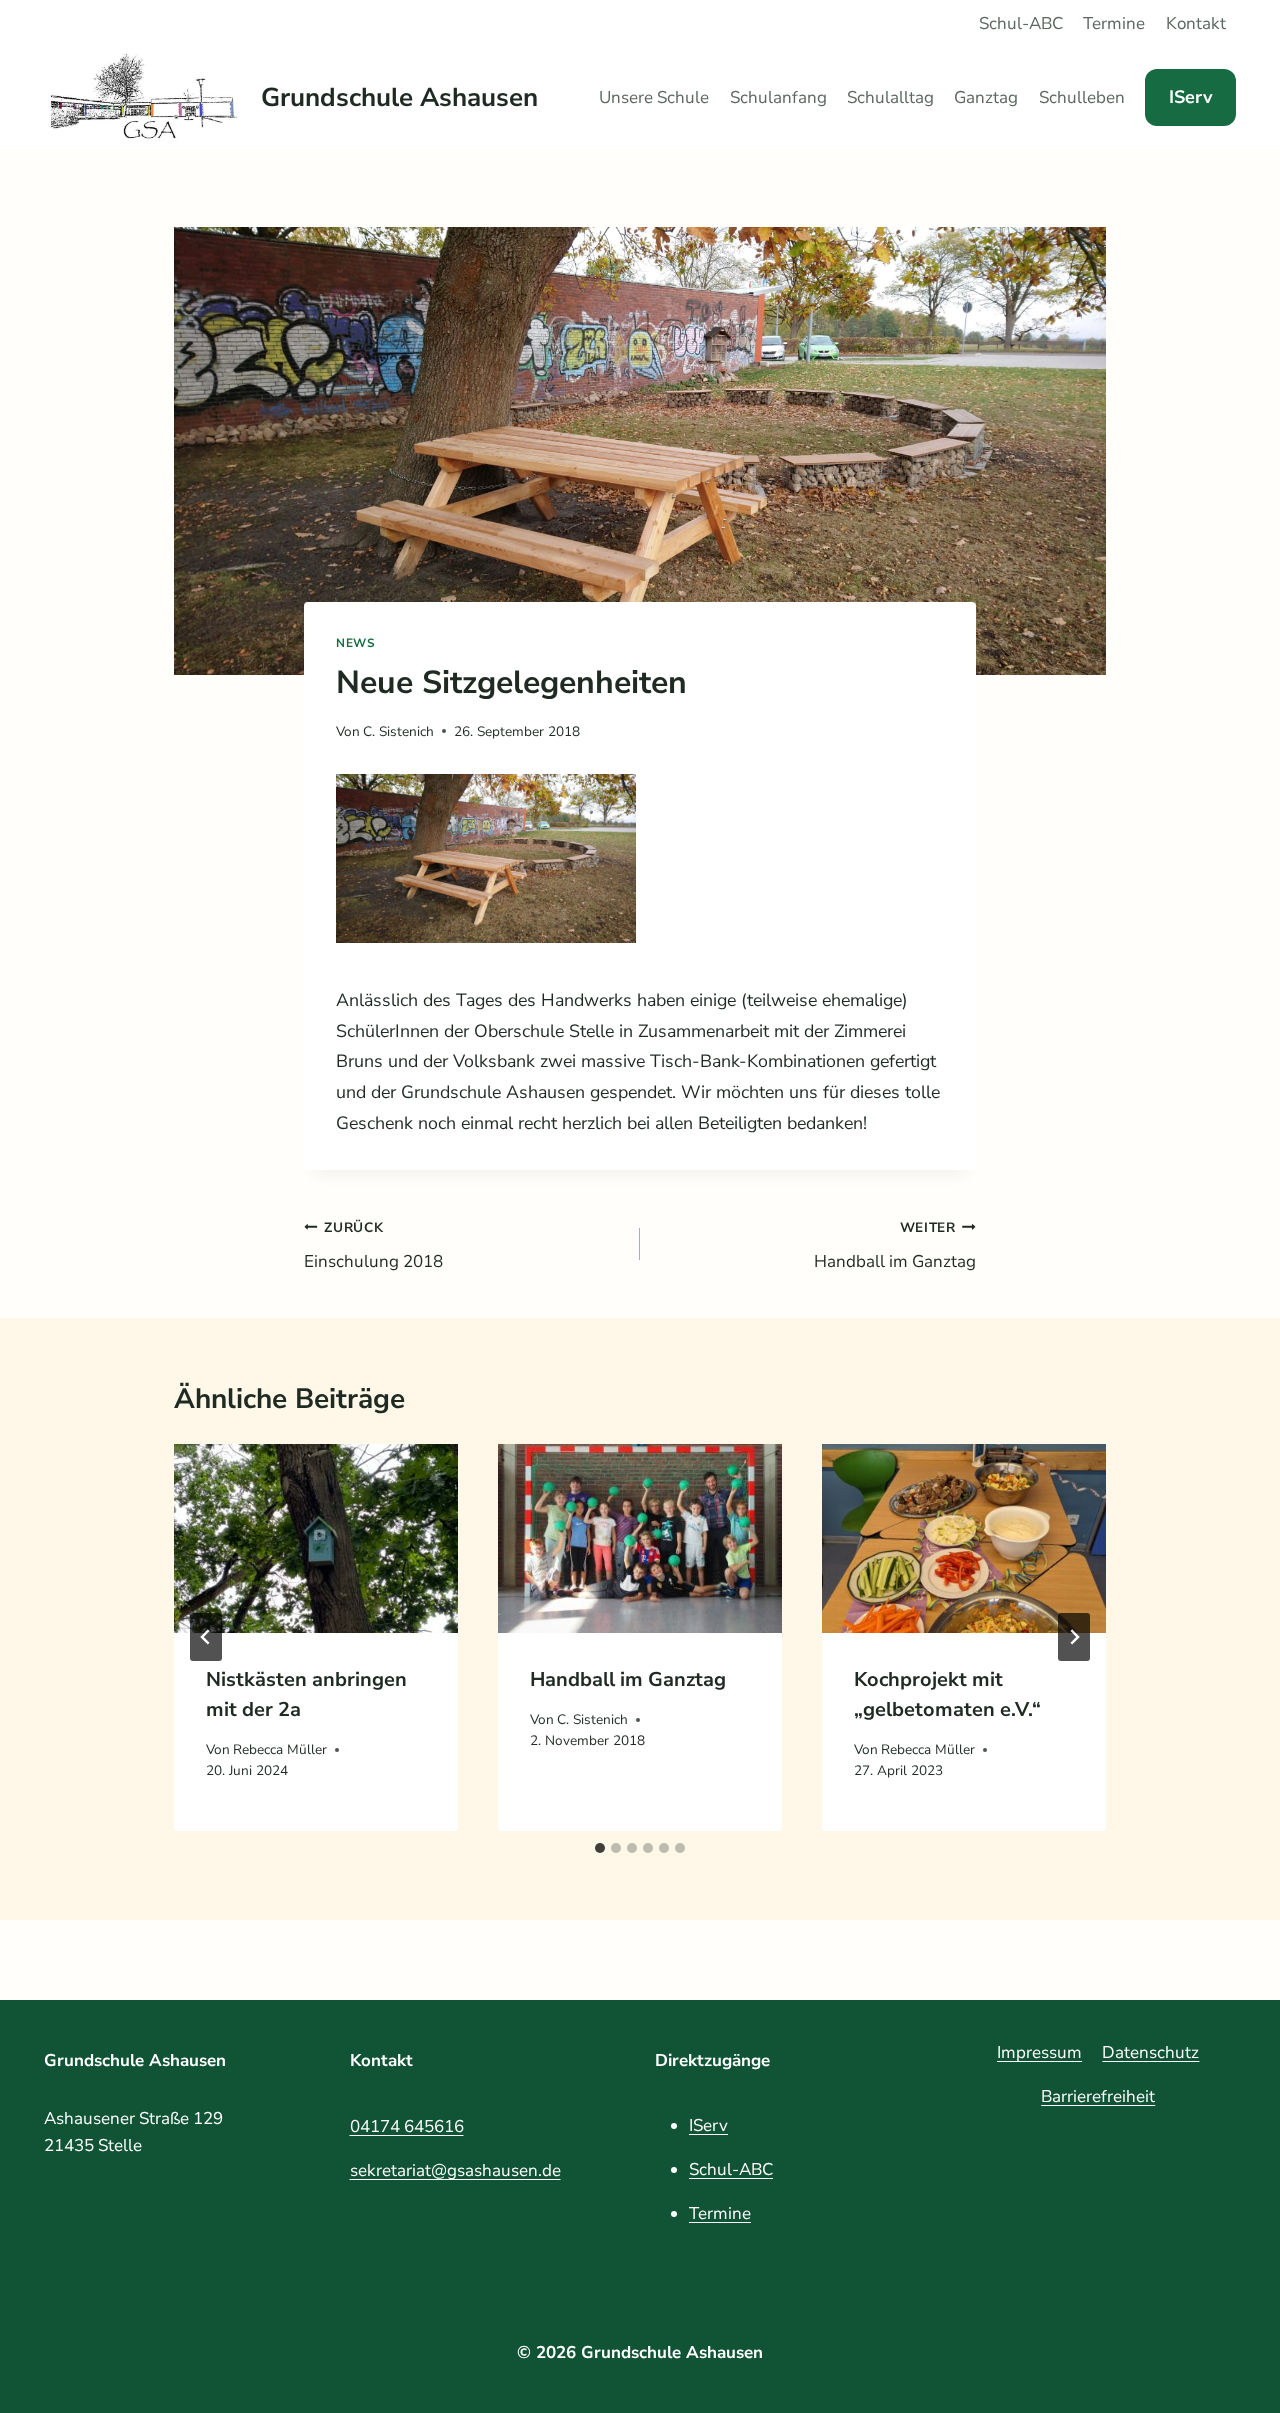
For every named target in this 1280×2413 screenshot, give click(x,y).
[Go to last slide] (206, 1637)
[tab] (600, 1848)
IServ (1190, 97)
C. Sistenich (398, 731)
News (355, 643)
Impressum (1039, 2052)
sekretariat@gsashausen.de (455, 2170)
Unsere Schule (654, 97)
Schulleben (1082, 97)
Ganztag (986, 97)
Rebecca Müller (280, 1748)
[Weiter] (1074, 1637)
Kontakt (1196, 23)
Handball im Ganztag (895, 1246)
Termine (1114, 23)
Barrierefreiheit (1098, 2096)
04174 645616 (407, 2126)
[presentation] (316, 1538)
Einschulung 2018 (373, 1246)
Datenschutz (1150, 2052)
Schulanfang (778, 97)
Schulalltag (890, 97)
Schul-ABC (1021, 23)
